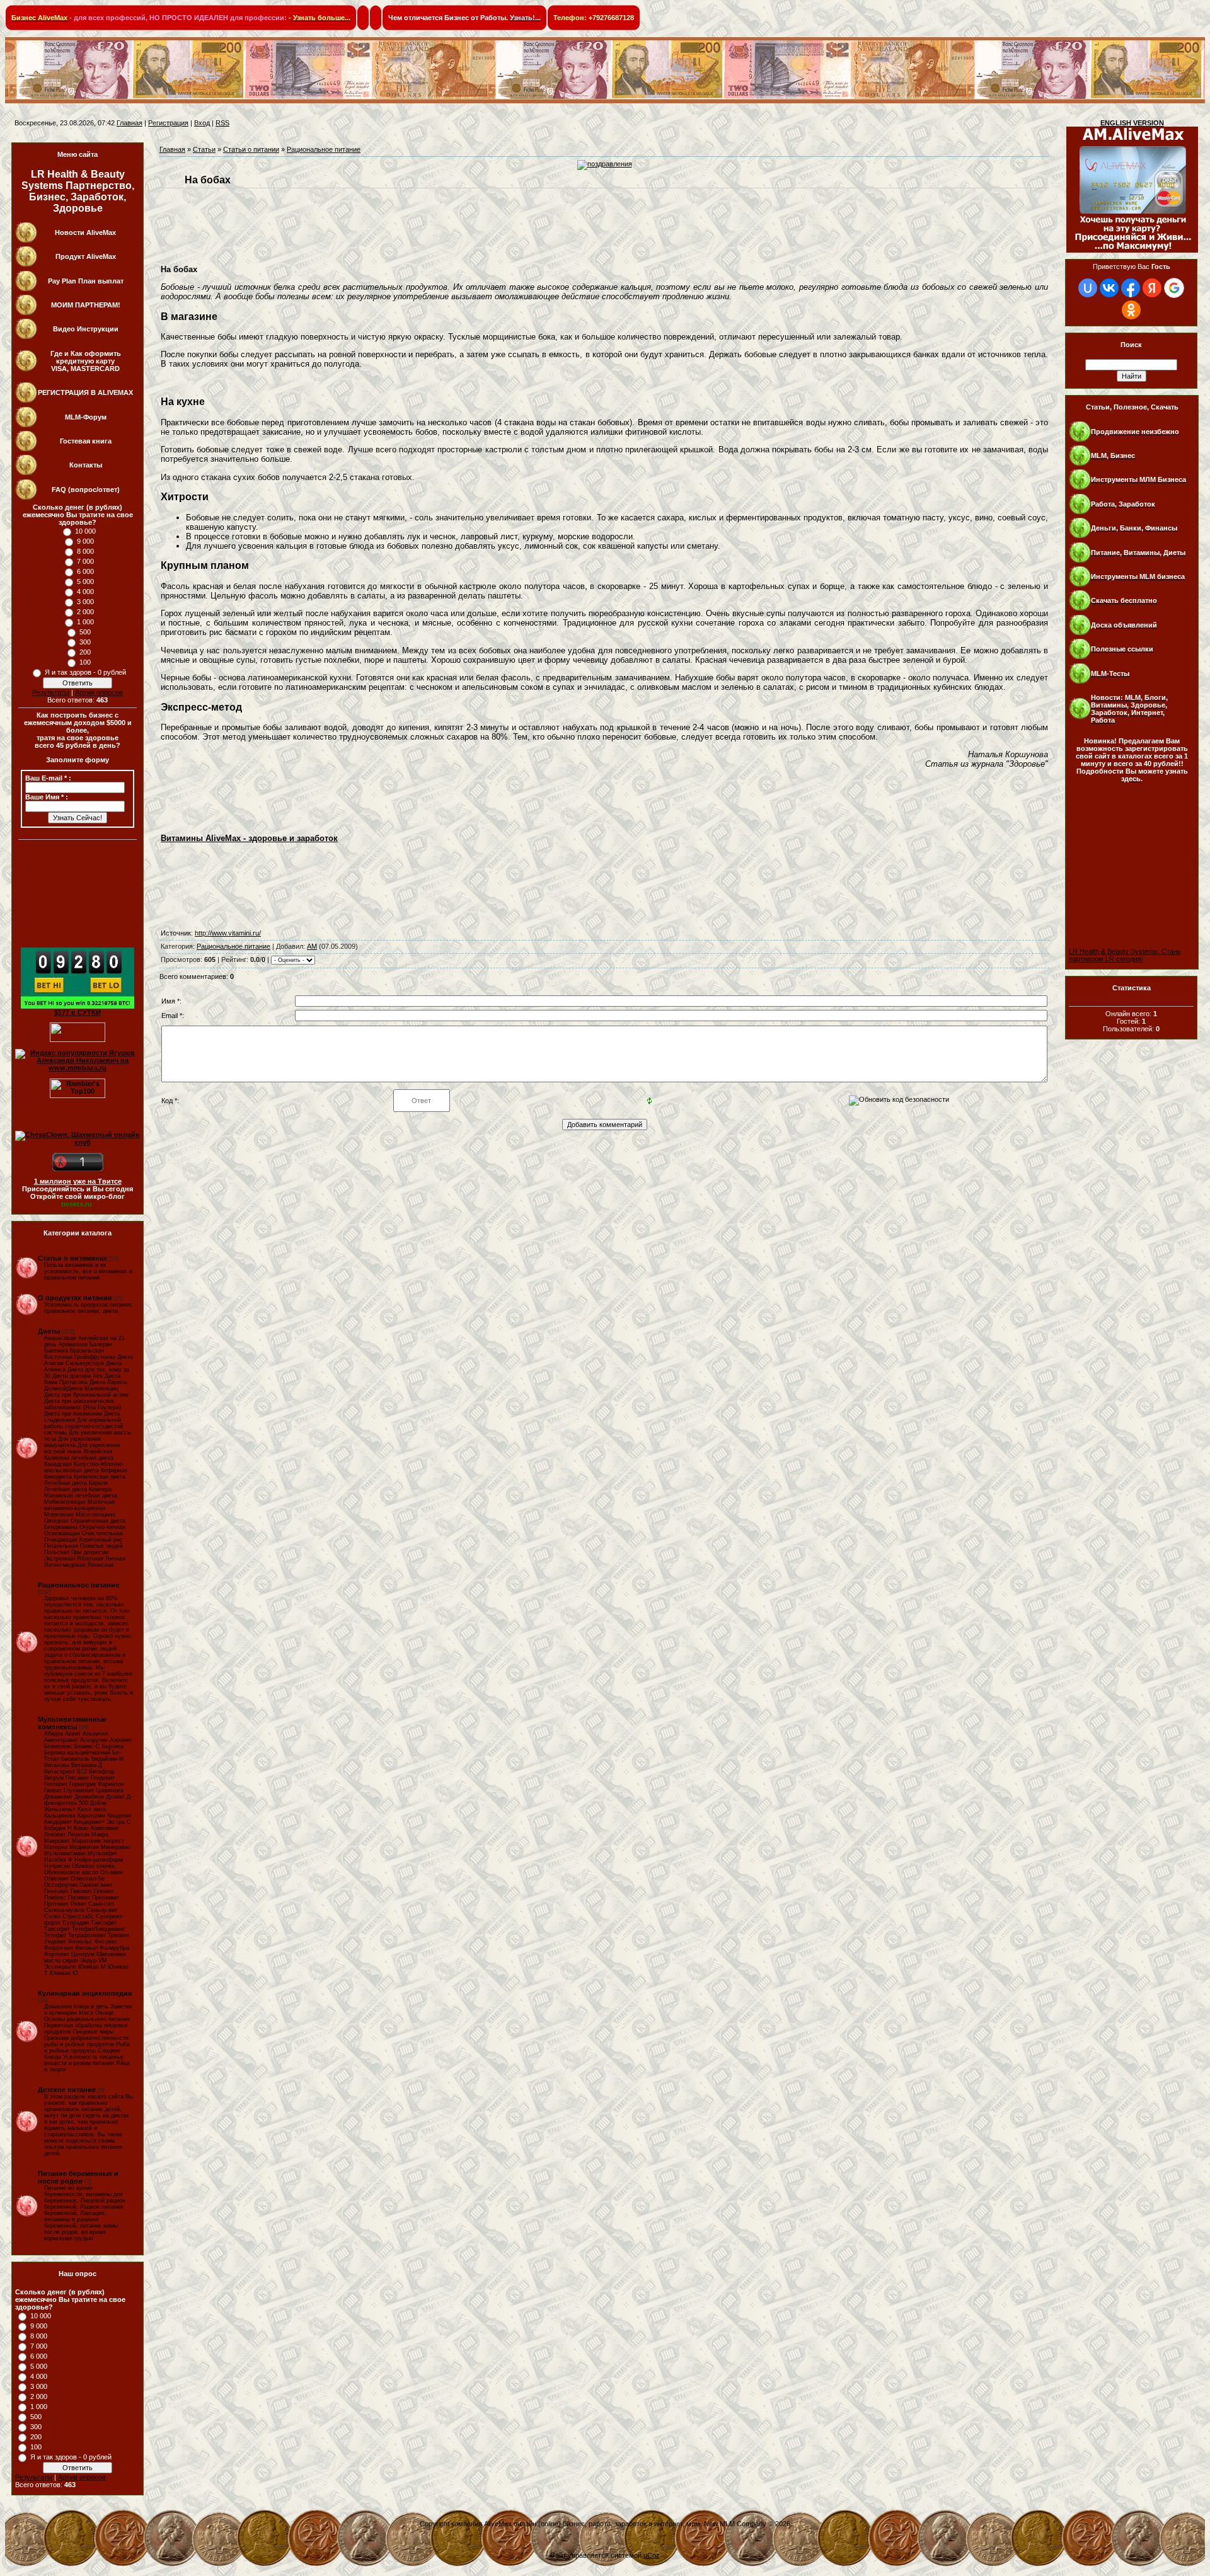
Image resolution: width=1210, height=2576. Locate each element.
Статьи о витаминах (72, 1258)
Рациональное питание (78, 1585)
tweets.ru (77, 1204)
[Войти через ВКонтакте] (1109, 288)
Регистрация (168, 123)
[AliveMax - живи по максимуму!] (1132, 256)
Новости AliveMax (85, 232)
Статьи (204, 149)
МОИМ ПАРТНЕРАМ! (86, 305)
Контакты (86, 465)
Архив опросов (99, 692)
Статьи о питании (251, 149)
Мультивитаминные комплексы (72, 1723)
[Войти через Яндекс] (1152, 288)
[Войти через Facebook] (1131, 288)
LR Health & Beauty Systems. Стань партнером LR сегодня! (1125, 955)
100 (85, 662)
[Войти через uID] (1088, 288)
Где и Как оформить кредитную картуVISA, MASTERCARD (86, 361)
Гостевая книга (86, 441)
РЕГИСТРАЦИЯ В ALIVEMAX (85, 392)
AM (312, 946)
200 (85, 652)
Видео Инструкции (86, 329)
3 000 (85, 602)
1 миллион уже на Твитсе (78, 1181)
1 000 (85, 622)
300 (85, 642)
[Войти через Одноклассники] (1131, 310)
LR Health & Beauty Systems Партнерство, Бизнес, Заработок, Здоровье (78, 191)
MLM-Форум (86, 417)
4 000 (85, 592)
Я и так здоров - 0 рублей (85, 672)
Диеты (49, 1331)
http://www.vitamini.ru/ (228, 933)
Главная (130, 123)
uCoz (652, 2555)
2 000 (85, 612)
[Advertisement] (1126, 836)
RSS (222, 123)
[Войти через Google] (1174, 288)
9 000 (85, 541)
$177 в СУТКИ (78, 1012)
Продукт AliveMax (86, 256)
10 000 (85, 531)
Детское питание (67, 2090)
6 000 (85, 571)
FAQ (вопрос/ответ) (86, 489)
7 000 (85, 561)
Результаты (51, 692)
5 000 (85, 581)
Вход (202, 123)
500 (85, 632)
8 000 (85, 551)
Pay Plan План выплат (86, 281)
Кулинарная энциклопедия (85, 1993)
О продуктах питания (75, 1298)
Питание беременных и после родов (78, 2177)
